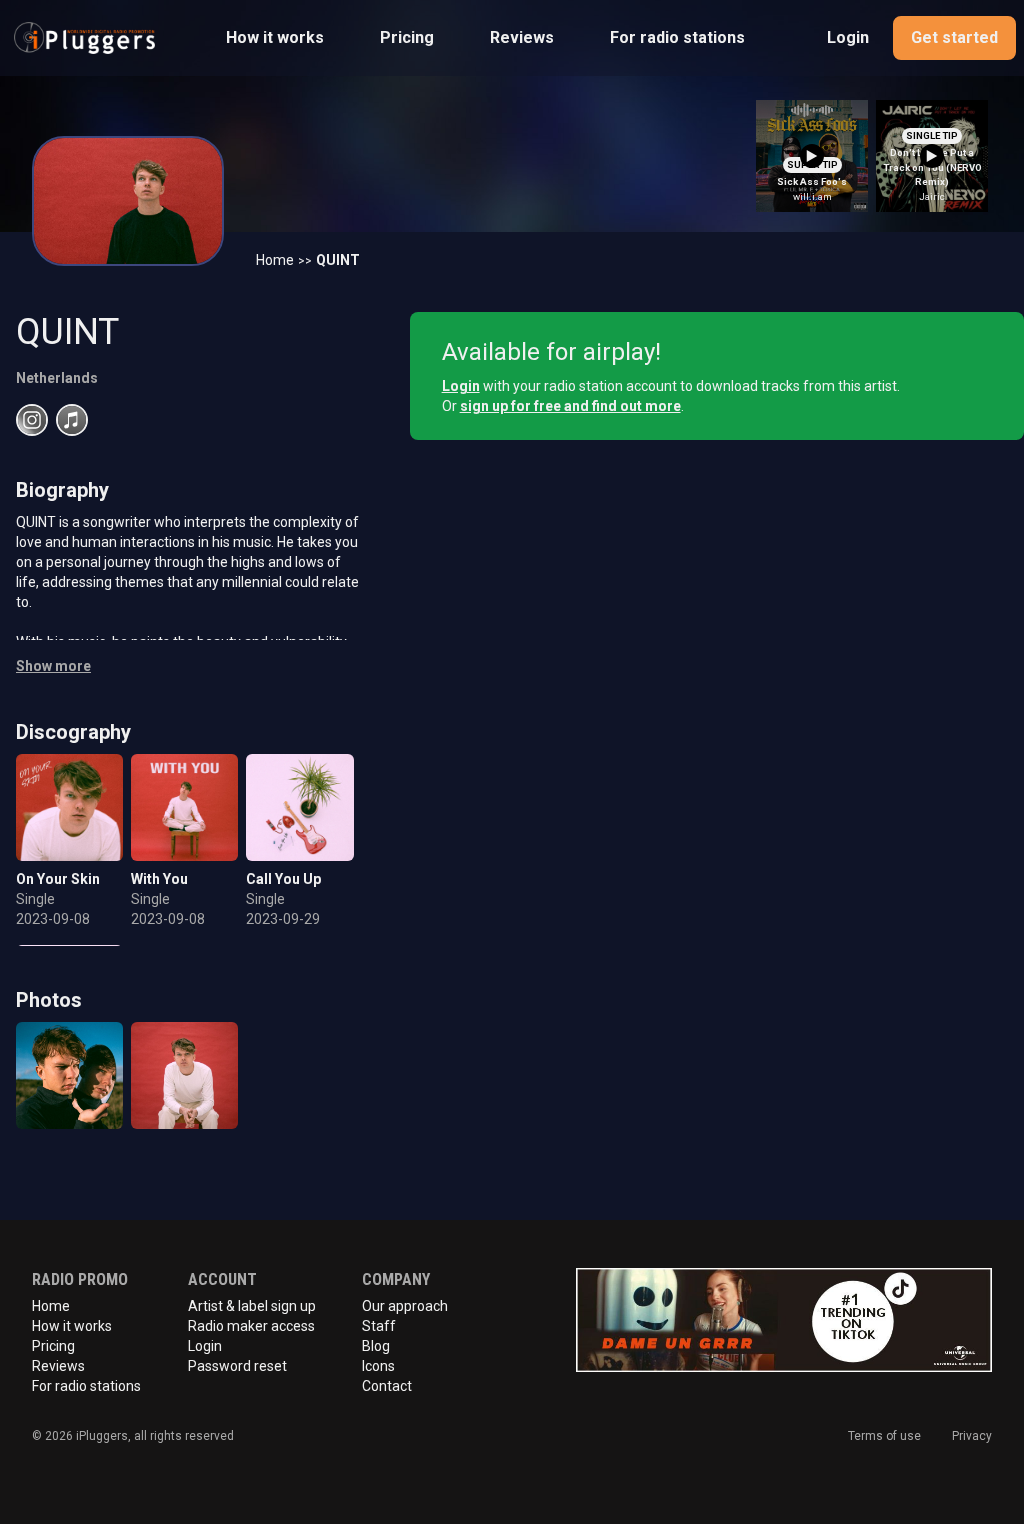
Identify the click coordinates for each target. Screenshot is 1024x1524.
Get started (954, 37)
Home (275, 260)
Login (848, 37)
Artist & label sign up (252, 1306)
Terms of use (884, 1436)
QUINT (338, 260)
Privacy (972, 1436)
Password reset (237, 1366)
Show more (53, 666)
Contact (387, 1386)
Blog (376, 1346)
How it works (275, 37)
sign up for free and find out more (570, 406)
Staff (379, 1326)
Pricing (407, 37)
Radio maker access (251, 1326)
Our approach (405, 1306)
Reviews (522, 37)
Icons (378, 1366)
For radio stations (677, 37)
